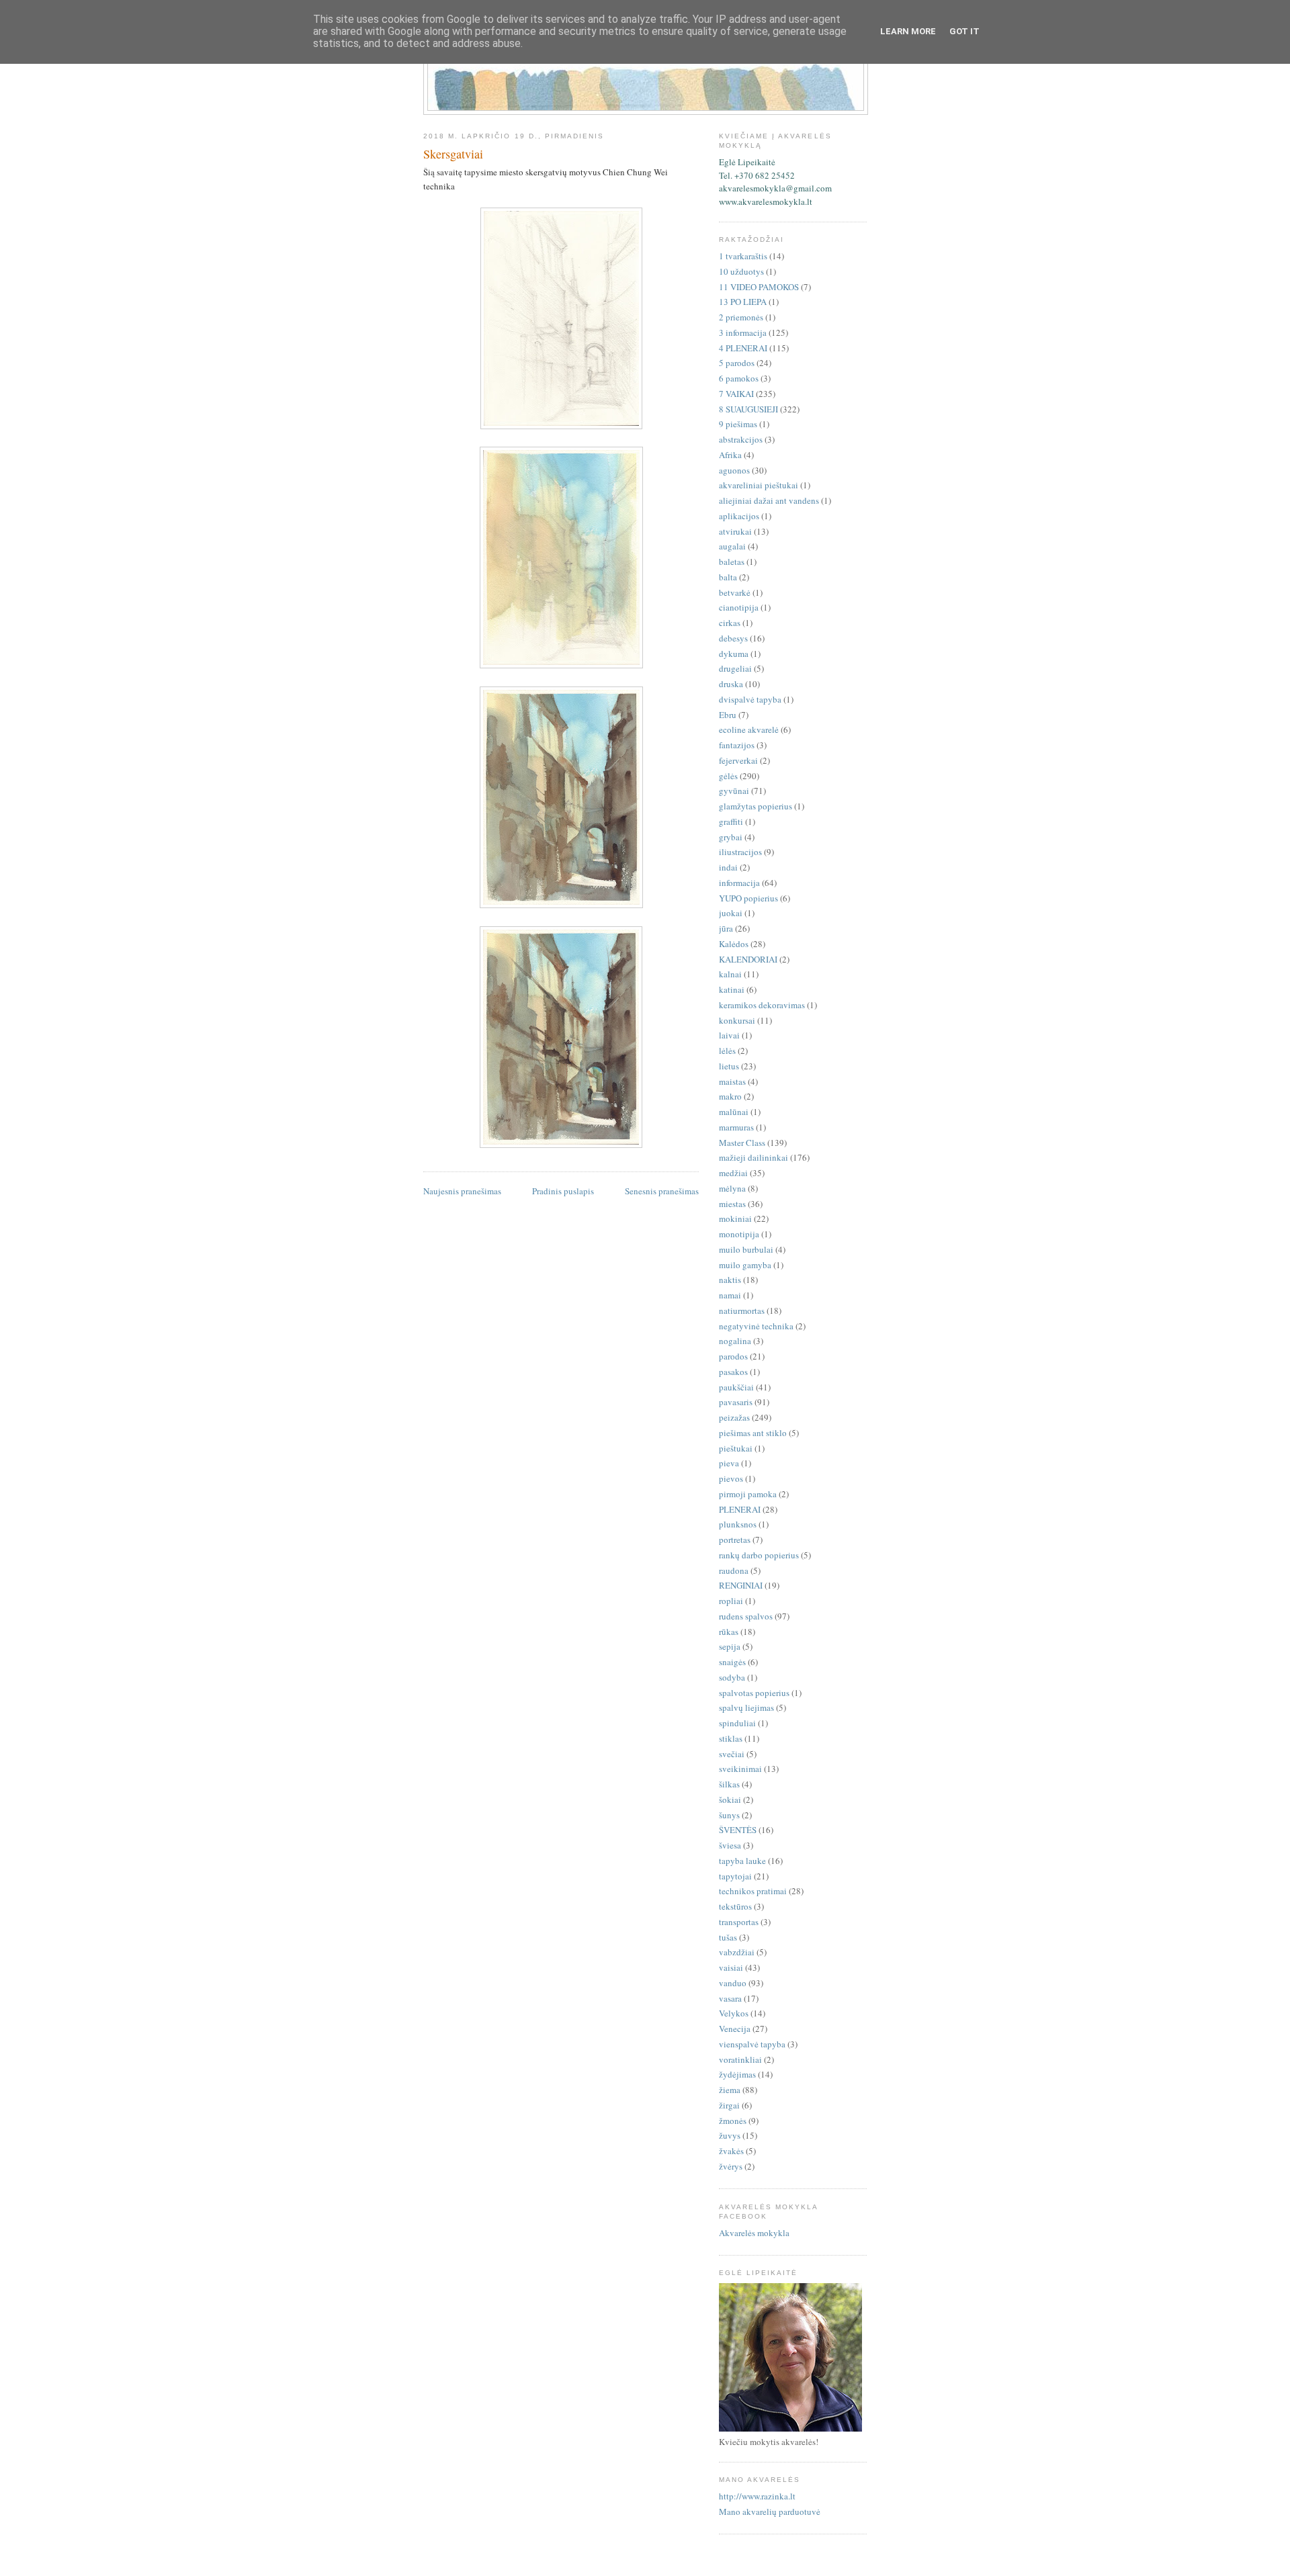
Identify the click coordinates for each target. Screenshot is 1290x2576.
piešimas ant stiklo (753, 1433)
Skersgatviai (453, 154)
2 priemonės (741, 317)
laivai (729, 1035)
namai (730, 1295)
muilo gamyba (745, 1265)
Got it (964, 31)
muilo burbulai (746, 1249)
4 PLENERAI (743, 348)
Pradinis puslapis (563, 1191)
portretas (735, 1540)
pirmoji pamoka (748, 1494)
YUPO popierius (748, 898)
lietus (729, 1066)
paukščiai (736, 1387)
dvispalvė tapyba (750, 699)
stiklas (731, 1738)
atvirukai (735, 531)
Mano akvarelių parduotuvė (770, 2512)
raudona (734, 1570)
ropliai (731, 1601)
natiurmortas (742, 1311)
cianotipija (739, 607)
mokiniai (735, 1218)
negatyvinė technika (756, 1326)
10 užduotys (741, 271)
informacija (739, 883)
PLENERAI (740, 1509)
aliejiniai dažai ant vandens (769, 500)
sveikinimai (740, 1769)
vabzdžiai (737, 1952)
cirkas (730, 623)
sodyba (732, 1677)
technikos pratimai (753, 1891)
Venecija (735, 2029)
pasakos (733, 1372)
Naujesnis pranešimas (462, 1191)
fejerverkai (738, 760)
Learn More (908, 31)
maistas (732, 1081)
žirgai (729, 2105)
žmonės (733, 2121)
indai (728, 867)
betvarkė (735, 592)
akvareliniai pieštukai (759, 485)
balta (728, 577)
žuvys (730, 2135)
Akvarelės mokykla (754, 2233)
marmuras (736, 1127)
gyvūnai (734, 791)
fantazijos (737, 745)
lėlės (727, 1051)
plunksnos (738, 1524)
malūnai (734, 1112)
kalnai (730, 974)
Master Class (742, 1143)
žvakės (731, 2151)
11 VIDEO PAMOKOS (759, 287)
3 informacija (743, 332)
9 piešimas (738, 424)
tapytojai (735, 1876)
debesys (733, 638)
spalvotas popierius (754, 1693)
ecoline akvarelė (749, 729)
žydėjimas (737, 2074)
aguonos (734, 470)
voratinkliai (740, 2059)
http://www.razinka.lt (757, 2496)
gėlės (728, 776)
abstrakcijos (741, 439)
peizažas (734, 1417)
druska (731, 684)
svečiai (732, 1754)
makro (730, 1096)
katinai (732, 989)
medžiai (733, 1173)
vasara (730, 1998)
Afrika (730, 455)
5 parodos (737, 363)
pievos (731, 1478)
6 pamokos (739, 378)
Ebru (728, 715)
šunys (729, 1815)
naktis (730, 1280)
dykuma (734, 654)
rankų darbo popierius (759, 1555)
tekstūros (735, 1906)
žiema (730, 2090)
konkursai (737, 1020)
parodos (733, 1356)
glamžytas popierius (756, 806)
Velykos (734, 2013)
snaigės (732, 1662)
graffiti (731, 821)
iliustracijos (740, 852)
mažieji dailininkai (754, 1157)
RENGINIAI (741, 1585)
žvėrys (731, 2166)
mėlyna (732, 1188)
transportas (739, 1922)
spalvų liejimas (746, 1707)
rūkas (729, 1632)
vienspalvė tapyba (752, 2044)
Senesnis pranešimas (662, 1191)
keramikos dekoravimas (762, 1005)
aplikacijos (739, 516)
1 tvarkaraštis (743, 256)
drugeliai (735, 668)
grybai (731, 837)
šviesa (730, 1845)
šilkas (729, 1784)
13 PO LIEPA (743, 302)
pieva (729, 1463)
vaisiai (731, 1967)
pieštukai (736, 1448)
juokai (731, 913)
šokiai (730, 1800)
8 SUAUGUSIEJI (748, 409)
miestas (732, 1204)
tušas (728, 1937)
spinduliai (737, 1723)
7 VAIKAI (736, 394)
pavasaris (736, 1402)
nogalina (735, 1341)
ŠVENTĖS (738, 1830)
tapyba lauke (742, 1861)
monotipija (739, 1234)
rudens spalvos (746, 1616)
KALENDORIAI (748, 959)
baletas (732, 562)
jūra (726, 928)
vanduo (733, 1983)
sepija (730, 1646)
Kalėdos (734, 944)
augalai (732, 546)
